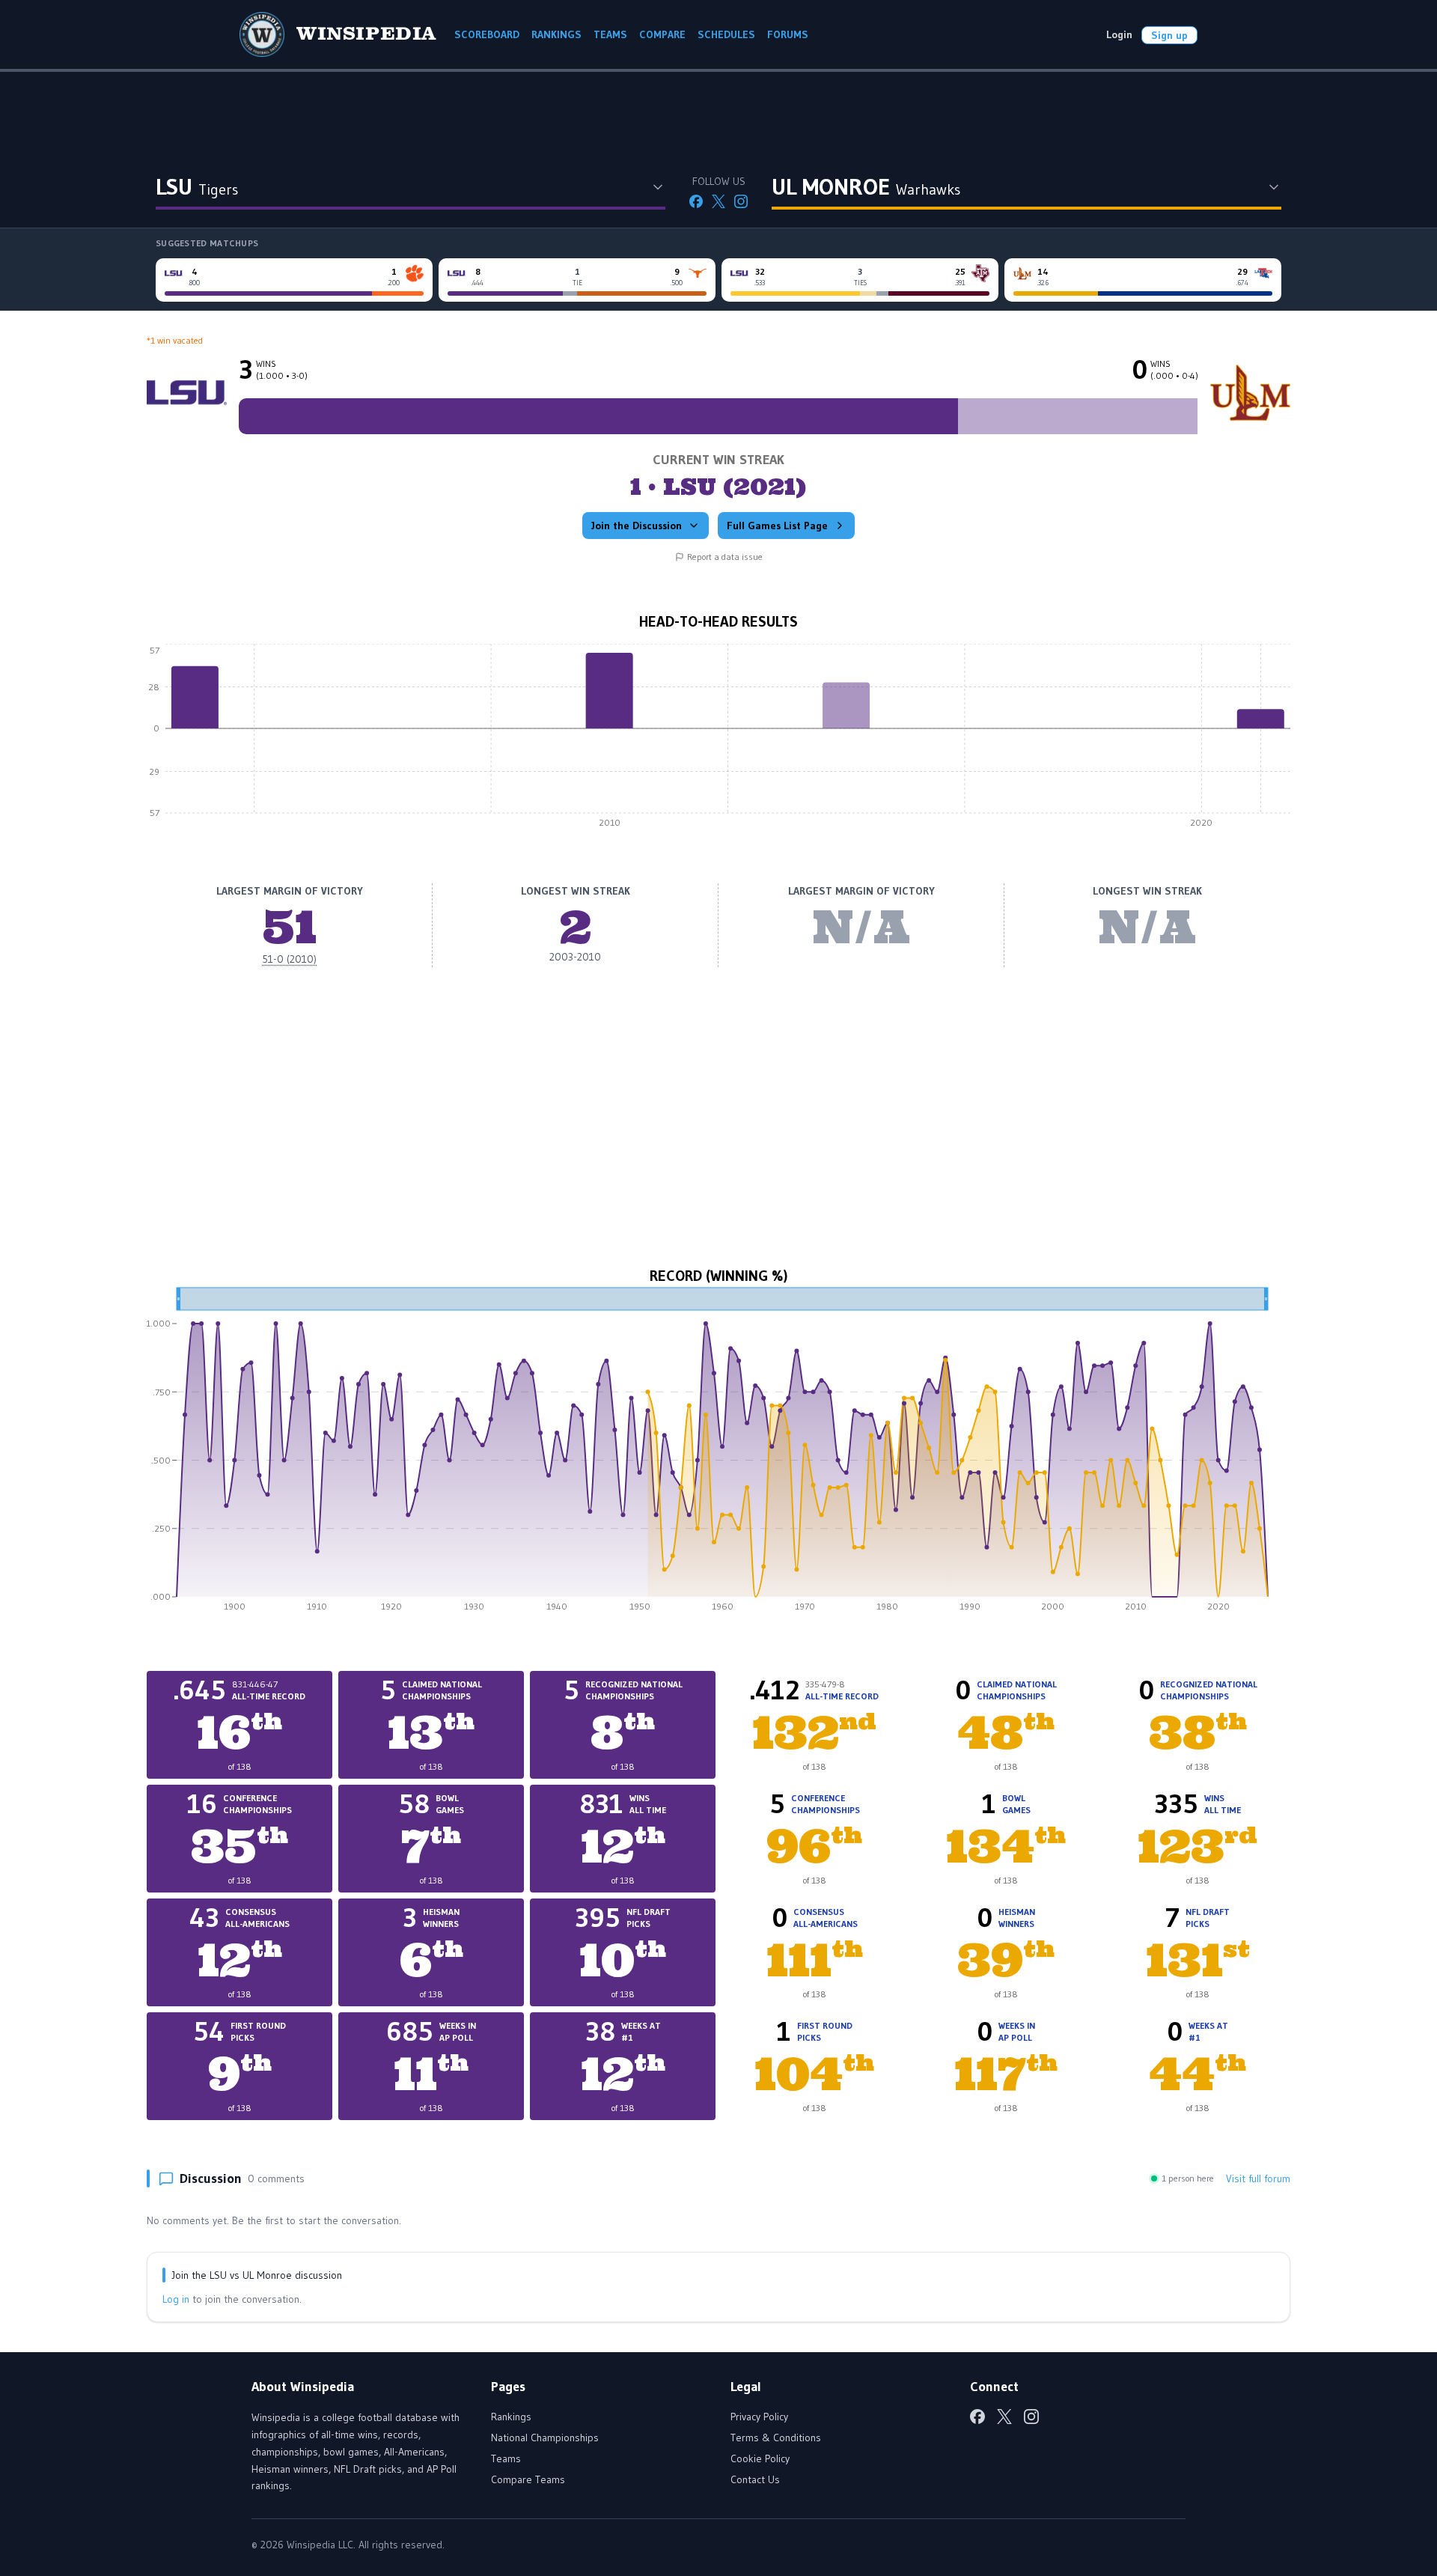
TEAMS (610, 34)
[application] (718, 740)
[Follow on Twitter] (718, 201)
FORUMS (788, 34)
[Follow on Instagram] (741, 201)
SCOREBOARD (487, 34)
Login (1119, 34)
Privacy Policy (759, 2417)
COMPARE (662, 34)
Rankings (511, 2417)
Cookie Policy (760, 2458)
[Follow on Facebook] (696, 201)
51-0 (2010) (289, 959)
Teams (506, 2458)
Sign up (1169, 35)
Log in (176, 2299)
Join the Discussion (637, 526)
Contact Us (755, 2479)
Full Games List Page (777, 526)
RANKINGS (556, 34)
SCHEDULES (726, 34)
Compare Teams (528, 2479)
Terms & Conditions (776, 2438)
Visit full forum (1258, 2178)
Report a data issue (725, 557)
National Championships (545, 2438)
